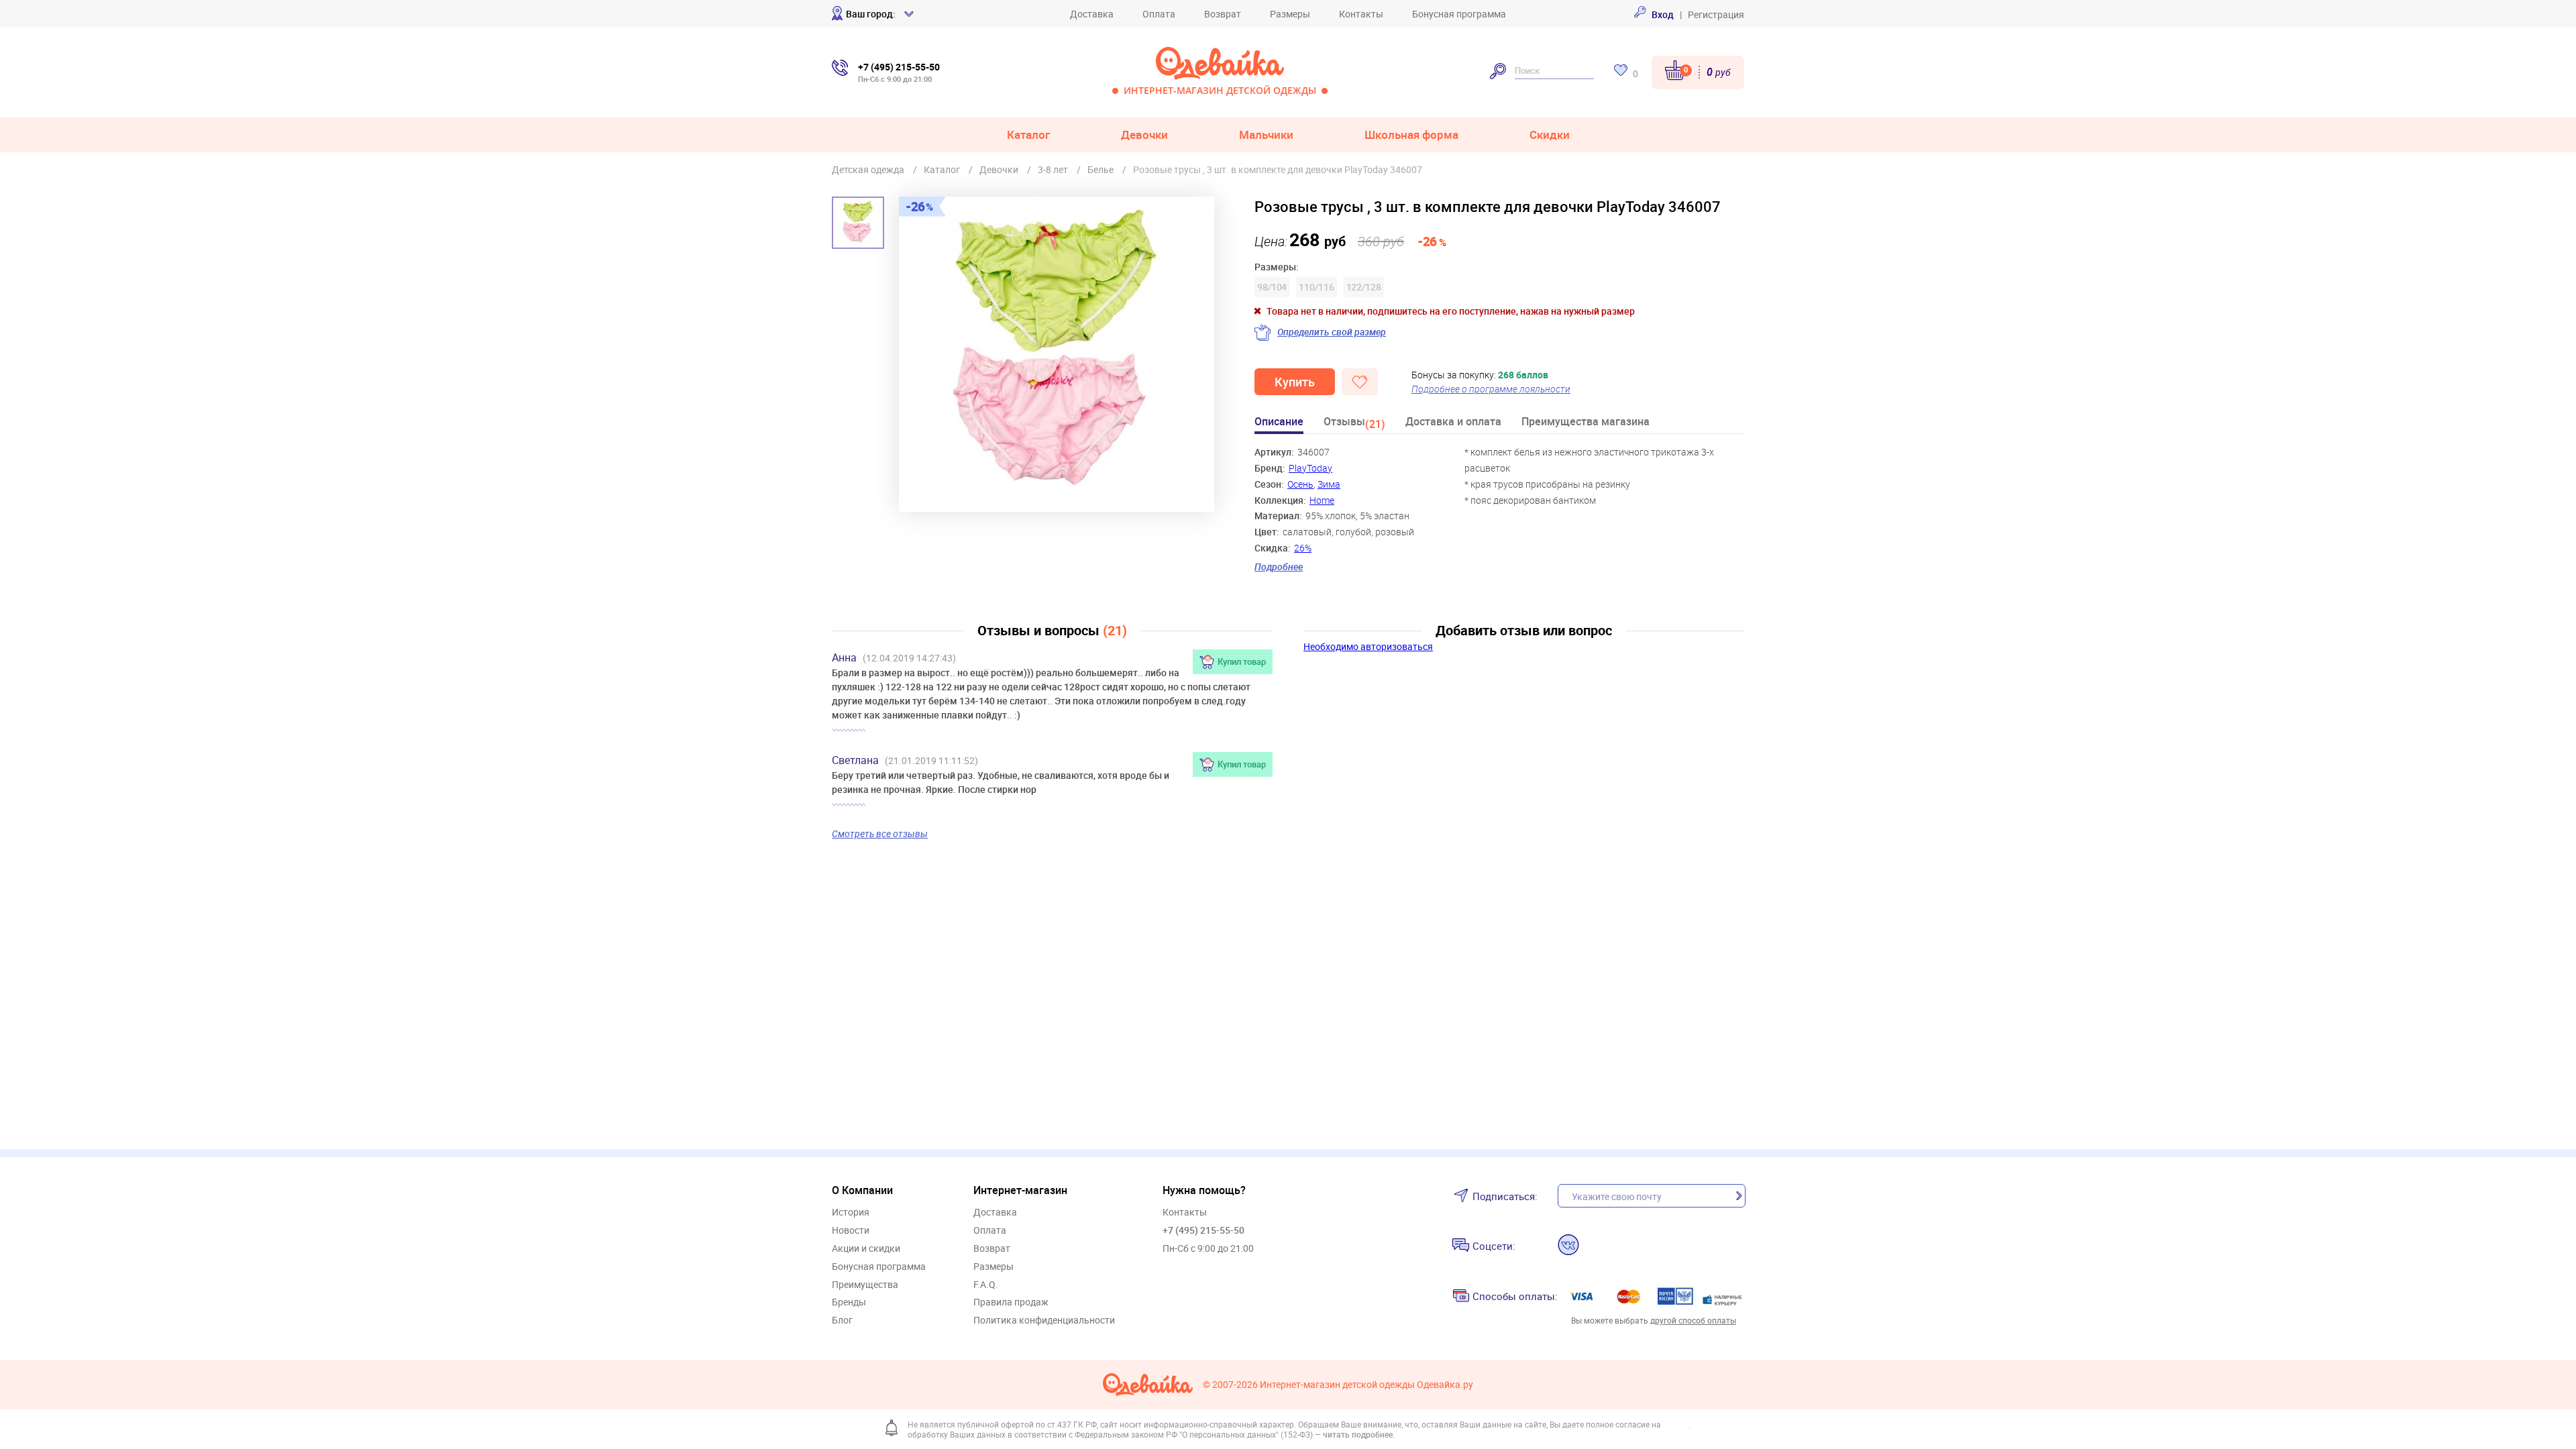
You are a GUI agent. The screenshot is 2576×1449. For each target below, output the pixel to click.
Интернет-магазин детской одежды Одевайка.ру (1366, 1385)
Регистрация (1716, 14)
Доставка (1092, 14)
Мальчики (1266, 135)
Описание (1279, 422)
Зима (1329, 484)
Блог (842, 1321)
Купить (1295, 382)
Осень (1300, 484)
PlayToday (1310, 468)
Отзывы (1354, 424)
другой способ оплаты (1693, 1320)
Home (1322, 500)
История (851, 1213)
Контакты (1361, 14)
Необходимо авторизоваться (1368, 646)
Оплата (1159, 14)
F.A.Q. (986, 1285)
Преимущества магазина (1586, 422)
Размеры (1290, 14)
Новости (851, 1231)
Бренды (849, 1302)
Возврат (1223, 14)
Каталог (1028, 135)
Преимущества (865, 1285)
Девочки (1144, 135)
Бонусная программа (1459, 14)
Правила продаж (1011, 1302)
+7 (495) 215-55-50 (1203, 1230)
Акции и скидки (866, 1249)
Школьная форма (1411, 135)
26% (1303, 548)
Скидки (1550, 135)
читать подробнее (1358, 1434)
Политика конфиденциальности (1044, 1321)
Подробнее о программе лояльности (1491, 389)
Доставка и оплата (1453, 422)
